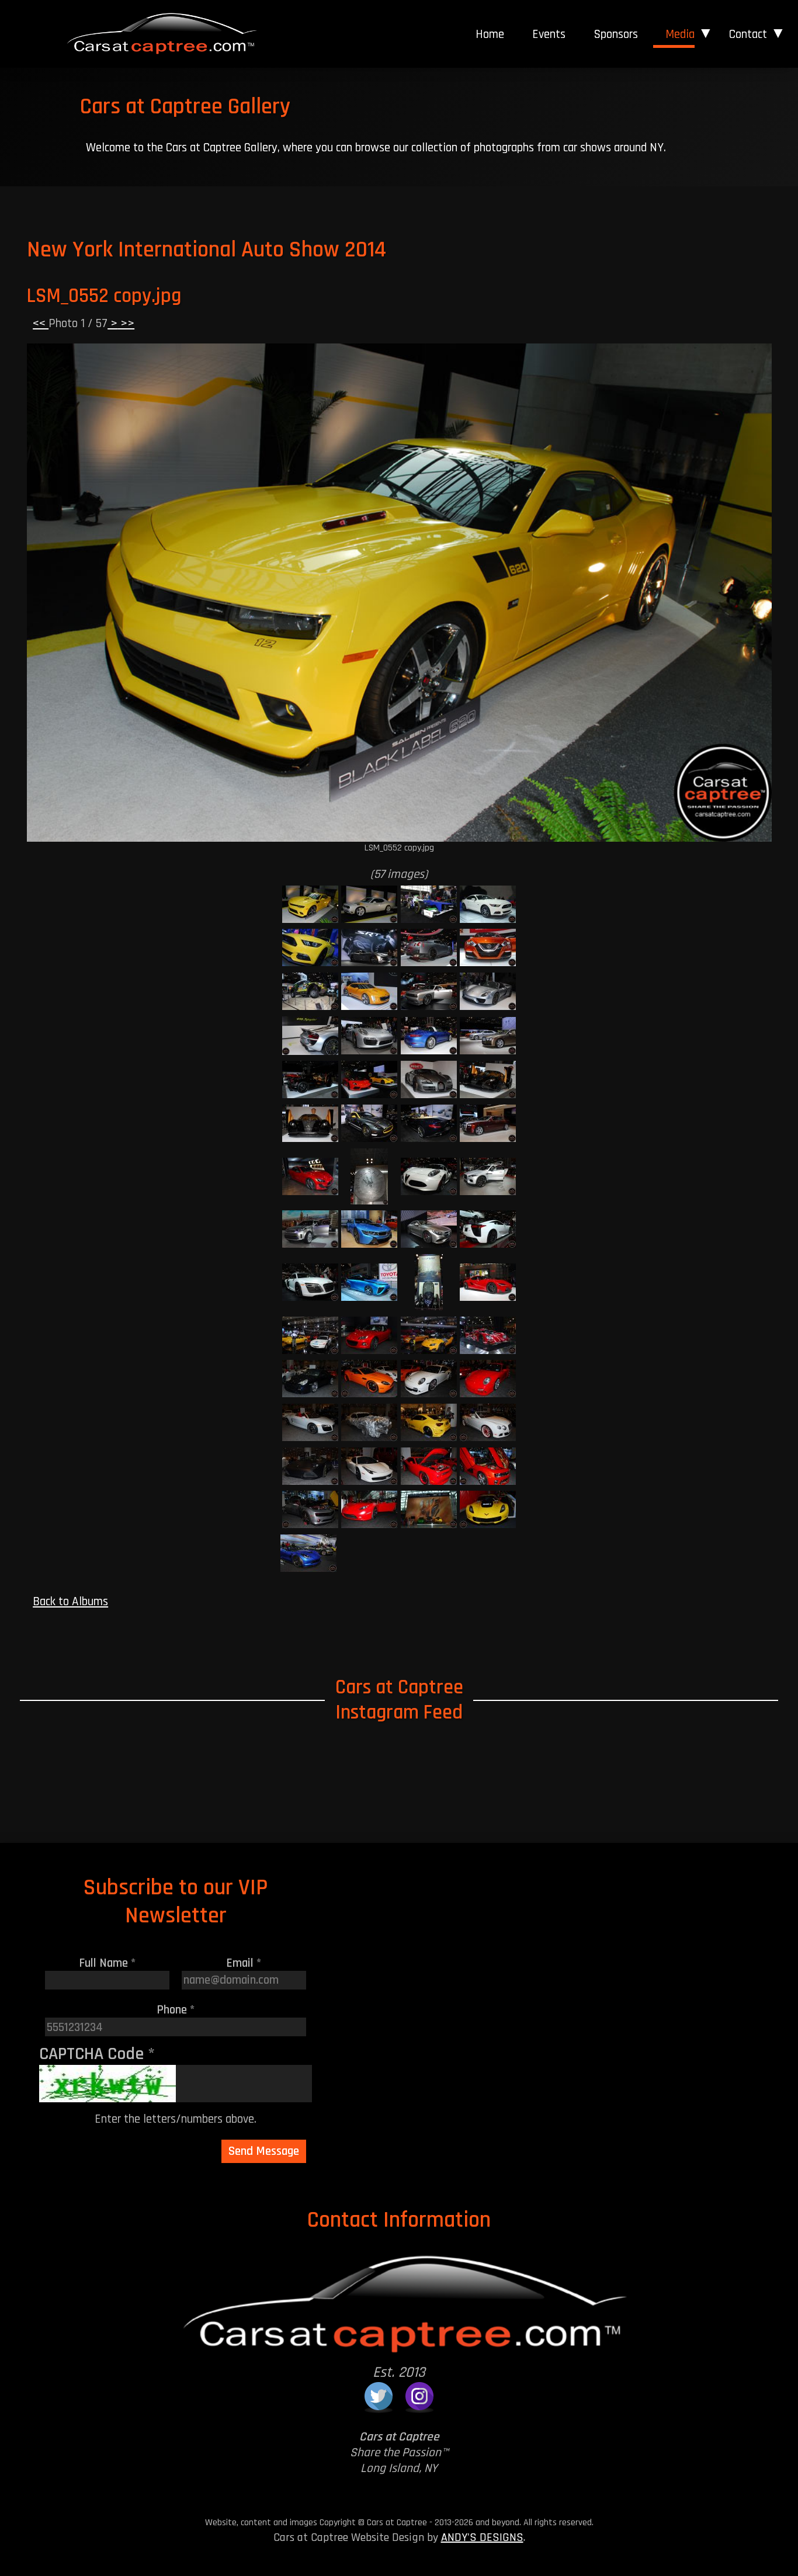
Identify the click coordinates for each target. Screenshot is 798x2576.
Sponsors (616, 34)
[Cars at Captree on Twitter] (379, 2396)
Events (549, 34)
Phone (176, 2010)
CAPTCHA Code (97, 2054)
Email (244, 1963)
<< (41, 323)
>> (126, 323)
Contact (748, 34)
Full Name (107, 1963)
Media (680, 34)
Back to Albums (70, 1601)
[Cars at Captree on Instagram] (419, 2396)
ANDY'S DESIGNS (482, 2537)
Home (490, 34)
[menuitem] (490, 34)
